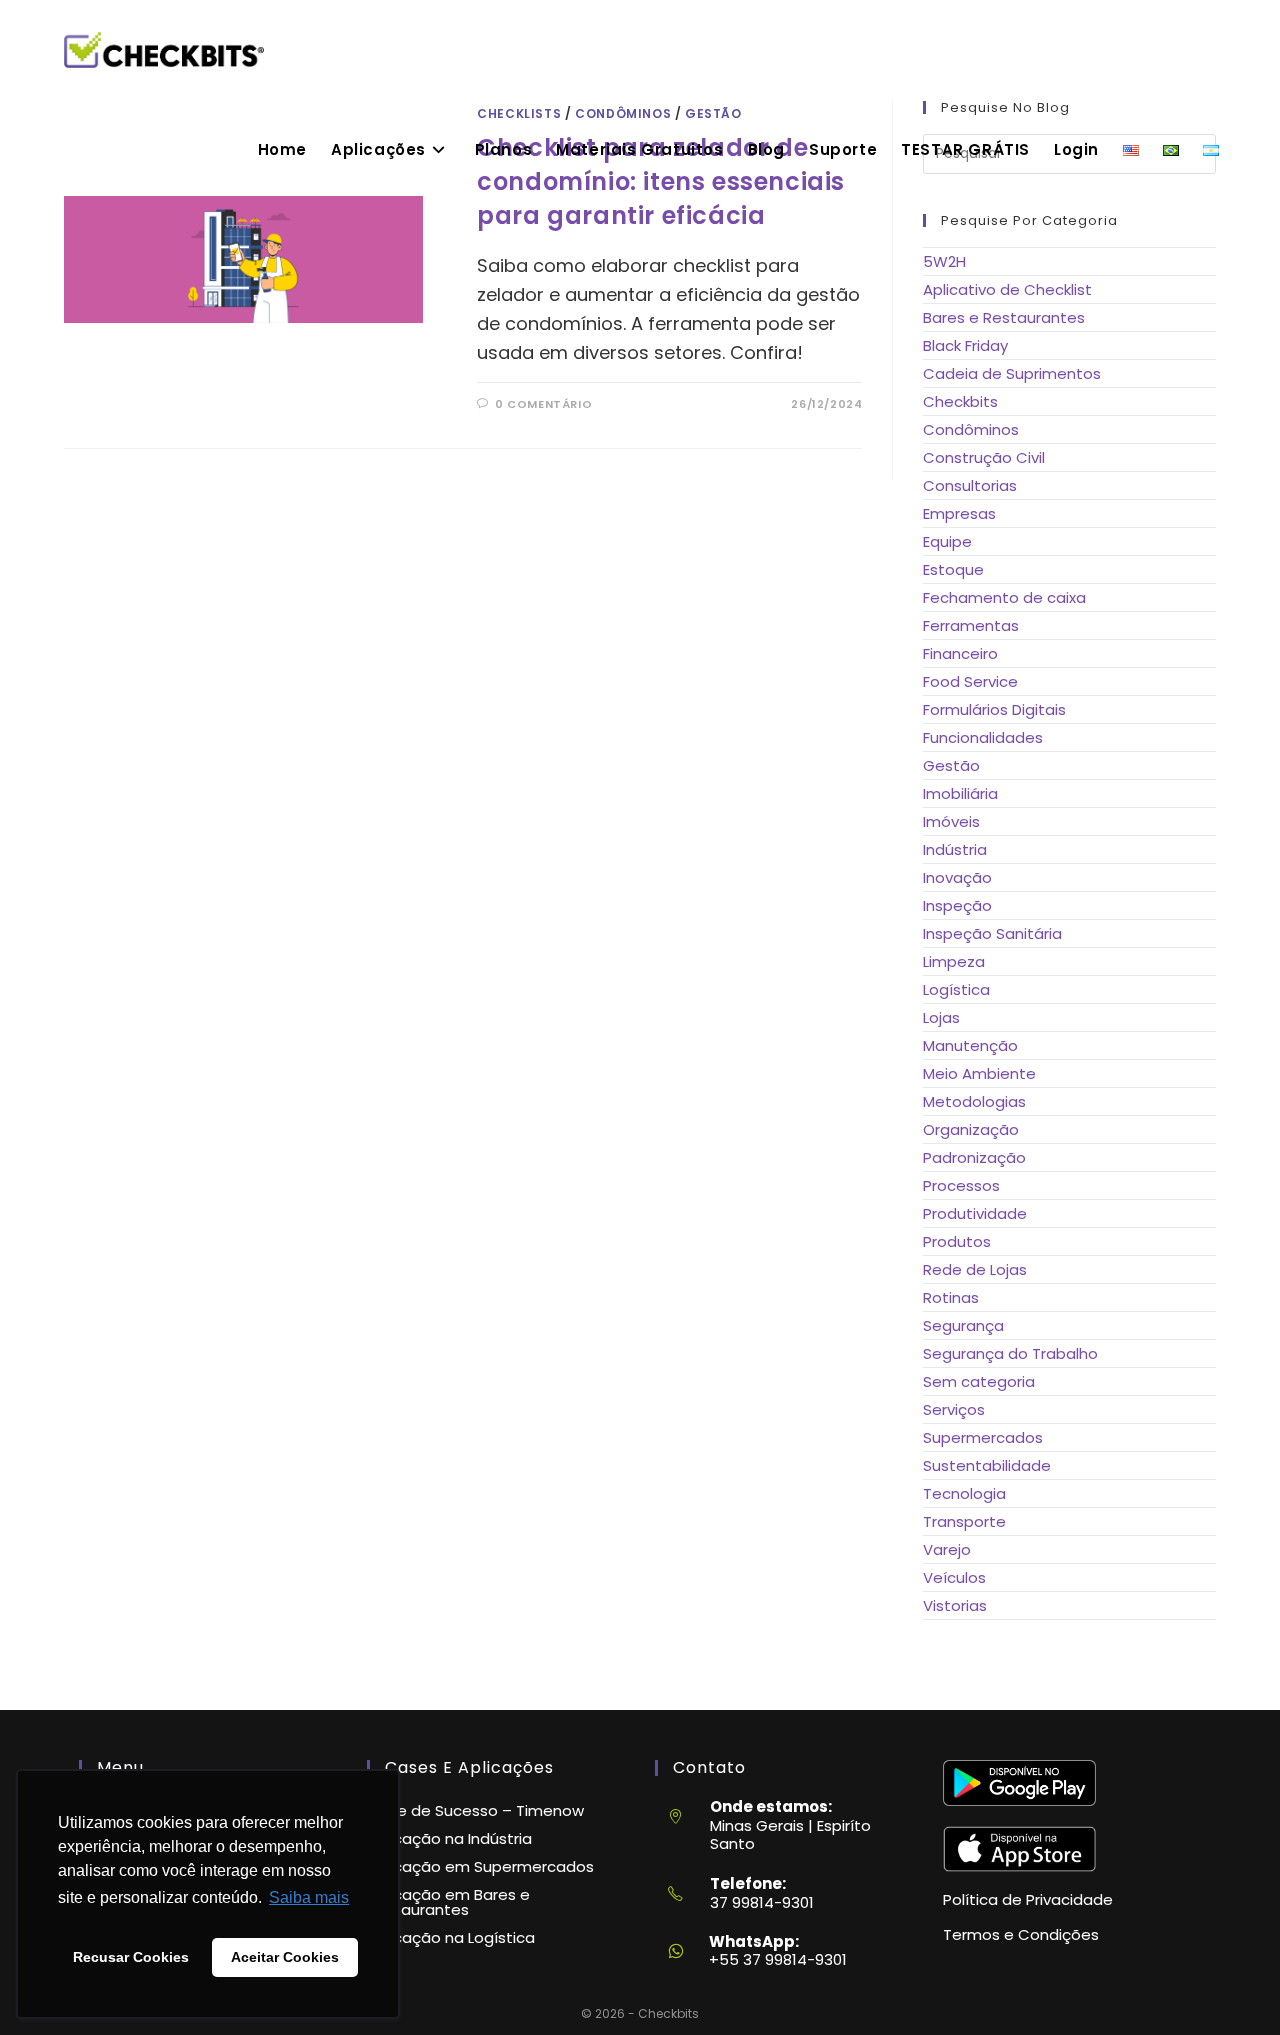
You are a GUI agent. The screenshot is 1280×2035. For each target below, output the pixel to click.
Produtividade (975, 1213)
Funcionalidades (983, 737)
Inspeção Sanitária (992, 933)
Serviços (954, 1409)
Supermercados (983, 1437)
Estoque (953, 569)
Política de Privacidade (1028, 1899)
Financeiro (960, 653)
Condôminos (971, 429)
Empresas (959, 513)
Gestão (951, 765)
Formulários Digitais (994, 709)
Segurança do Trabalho (1010, 1353)
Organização (971, 1129)
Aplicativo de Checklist (1007, 289)
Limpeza (954, 961)
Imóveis (951, 821)
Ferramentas (971, 625)
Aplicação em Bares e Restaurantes (448, 1902)
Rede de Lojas (975, 1269)
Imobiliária (960, 793)
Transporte (964, 1521)
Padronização (974, 1157)
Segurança (963, 1325)
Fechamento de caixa (1004, 597)
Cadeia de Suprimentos (1012, 373)
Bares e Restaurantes (1004, 317)
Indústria (955, 849)
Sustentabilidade (987, 1465)
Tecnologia (964, 1493)
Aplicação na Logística (451, 1937)
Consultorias (970, 485)
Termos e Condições (1021, 1934)
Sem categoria (979, 1381)
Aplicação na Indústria (449, 1838)
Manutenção (970, 1045)
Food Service (970, 681)
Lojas (941, 1017)
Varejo (947, 1549)
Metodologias (974, 1101)
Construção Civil (984, 457)
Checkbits (960, 401)
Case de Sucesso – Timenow (475, 1810)
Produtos (957, 1241)
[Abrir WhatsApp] (1230, 1984)
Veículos (954, 1577)
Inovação (957, 877)
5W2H (944, 261)
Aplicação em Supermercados (480, 1866)
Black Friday (965, 345)
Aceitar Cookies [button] (285, 1957)
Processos (961, 1185)
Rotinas (951, 1297)
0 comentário (543, 404)
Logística (956, 989)
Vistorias (955, 1605)
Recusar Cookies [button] (131, 1957)
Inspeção (957, 905)
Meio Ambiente (979, 1073)
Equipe (947, 541)
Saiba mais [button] (309, 1897)
